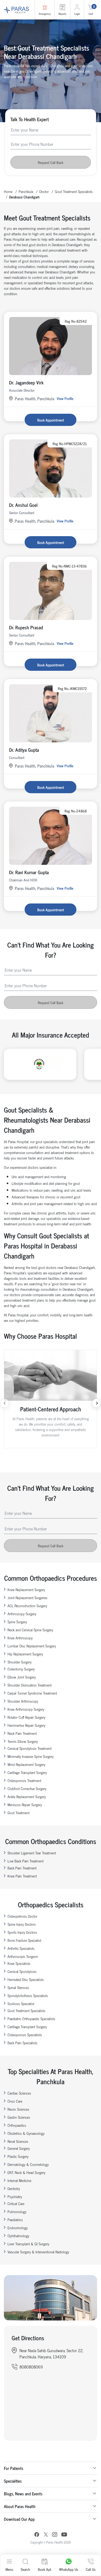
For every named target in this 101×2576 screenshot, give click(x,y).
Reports (62, 14)
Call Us (91, 2569)
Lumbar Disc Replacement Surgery (32, 1646)
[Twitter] (46, 2535)
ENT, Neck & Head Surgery (26, 2172)
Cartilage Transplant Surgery (27, 1772)
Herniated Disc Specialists (26, 1979)
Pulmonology (17, 2211)
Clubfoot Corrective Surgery (27, 1788)
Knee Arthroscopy (20, 1638)
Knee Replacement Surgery (26, 1589)
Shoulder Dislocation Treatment (30, 1685)
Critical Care (16, 2203)
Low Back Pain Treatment (26, 1861)
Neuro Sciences (18, 2109)
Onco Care (15, 2101)
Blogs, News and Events (23, 2494)
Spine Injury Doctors (22, 1924)
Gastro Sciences (19, 2117)
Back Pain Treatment (22, 1868)
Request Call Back (51, 162)
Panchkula (26, 191)
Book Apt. (45, 2569)
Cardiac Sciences (19, 2093)
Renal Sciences (18, 2141)
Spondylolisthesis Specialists (28, 1995)
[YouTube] (64, 2535)
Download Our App (19, 2519)
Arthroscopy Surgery (22, 1614)
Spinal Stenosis (18, 1987)
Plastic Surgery (18, 2156)
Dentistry (14, 2188)
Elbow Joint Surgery (22, 1677)
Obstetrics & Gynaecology (26, 2133)
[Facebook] (37, 2535)
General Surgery (19, 2148)
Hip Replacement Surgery (25, 1654)
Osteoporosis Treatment (24, 1780)
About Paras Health (20, 2506)
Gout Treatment (19, 1812)
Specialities (13, 2481)
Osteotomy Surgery (21, 1669)
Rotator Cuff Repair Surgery (26, 1717)
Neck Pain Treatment (22, 1733)
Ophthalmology (18, 2236)
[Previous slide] (5, 1403)
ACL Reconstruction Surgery (27, 1605)
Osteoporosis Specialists (25, 2035)
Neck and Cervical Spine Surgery (30, 1630)
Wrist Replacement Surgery (26, 1764)
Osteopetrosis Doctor (22, 1916)
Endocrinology (18, 2228)
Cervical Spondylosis (22, 1971)
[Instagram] (55, 2535)
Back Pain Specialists (22, 2043)
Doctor (44, 191)
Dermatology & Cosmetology (28, 2164)
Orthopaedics (17, 2125)
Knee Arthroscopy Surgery (26, 1709)
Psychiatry (15, 2196)
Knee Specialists (19, 1963)
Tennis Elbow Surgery (23, 1741)
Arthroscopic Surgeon (23, 1956)
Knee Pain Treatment (22, 1876)
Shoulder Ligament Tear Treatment (32, 1853)
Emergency (45, 14)
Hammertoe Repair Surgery (26, 1725)
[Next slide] (96, 1403)
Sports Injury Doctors (22, 1932)
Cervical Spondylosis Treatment (30, 1748)
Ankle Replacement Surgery (27, 1796)
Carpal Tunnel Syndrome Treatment (32, 1693)
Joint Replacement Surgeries (27, 1597)
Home (8, 191)
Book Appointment (51, 420)
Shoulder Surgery (20, 1662)
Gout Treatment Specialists (74, 191)
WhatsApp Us (69, 2569)
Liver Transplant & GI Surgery (28, 2244)
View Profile (65, 398)
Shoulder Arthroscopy (23, 1701)
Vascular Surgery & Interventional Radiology (38, 2252)
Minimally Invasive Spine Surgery (31, 1756)
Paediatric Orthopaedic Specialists (31, 2018)
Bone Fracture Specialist (24, 1940)
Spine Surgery (17, 1622)
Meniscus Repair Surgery (25, 1804)
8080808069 (31, 2367)
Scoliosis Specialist (21, 2003)
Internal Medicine (19, 2180)
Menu (9, 2569)
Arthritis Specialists (21, 1948)
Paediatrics (15, 2219)
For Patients (14, 2468)
